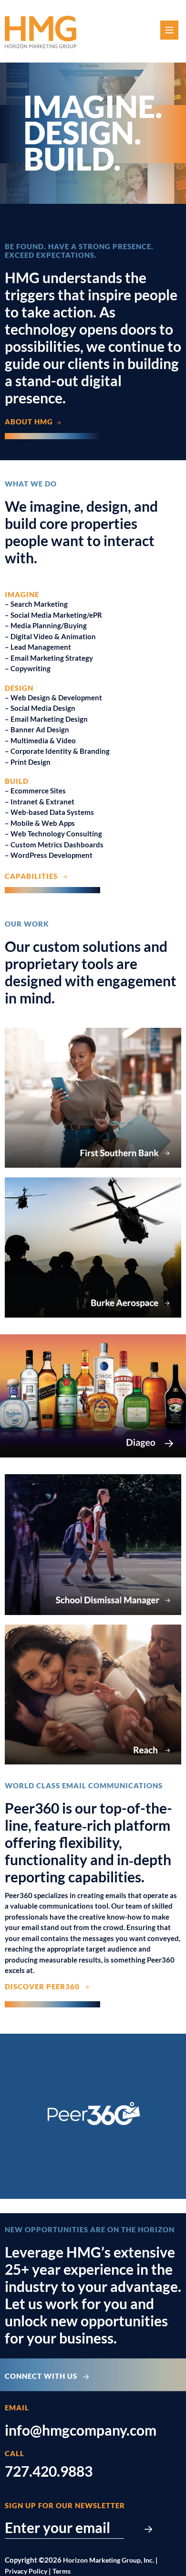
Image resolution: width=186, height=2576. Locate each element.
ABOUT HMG (31, 422)
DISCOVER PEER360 (44, 1986)
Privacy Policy (26, 2571)
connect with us (44, 2376)
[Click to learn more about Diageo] (93, 1396)
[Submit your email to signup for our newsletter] (148, 2527)
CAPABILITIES (33, 876)
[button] (170, 31)
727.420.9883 (49, 2471)
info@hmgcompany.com (81, 2430)
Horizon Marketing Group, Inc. (108, 2560)
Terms (62, 2571)
